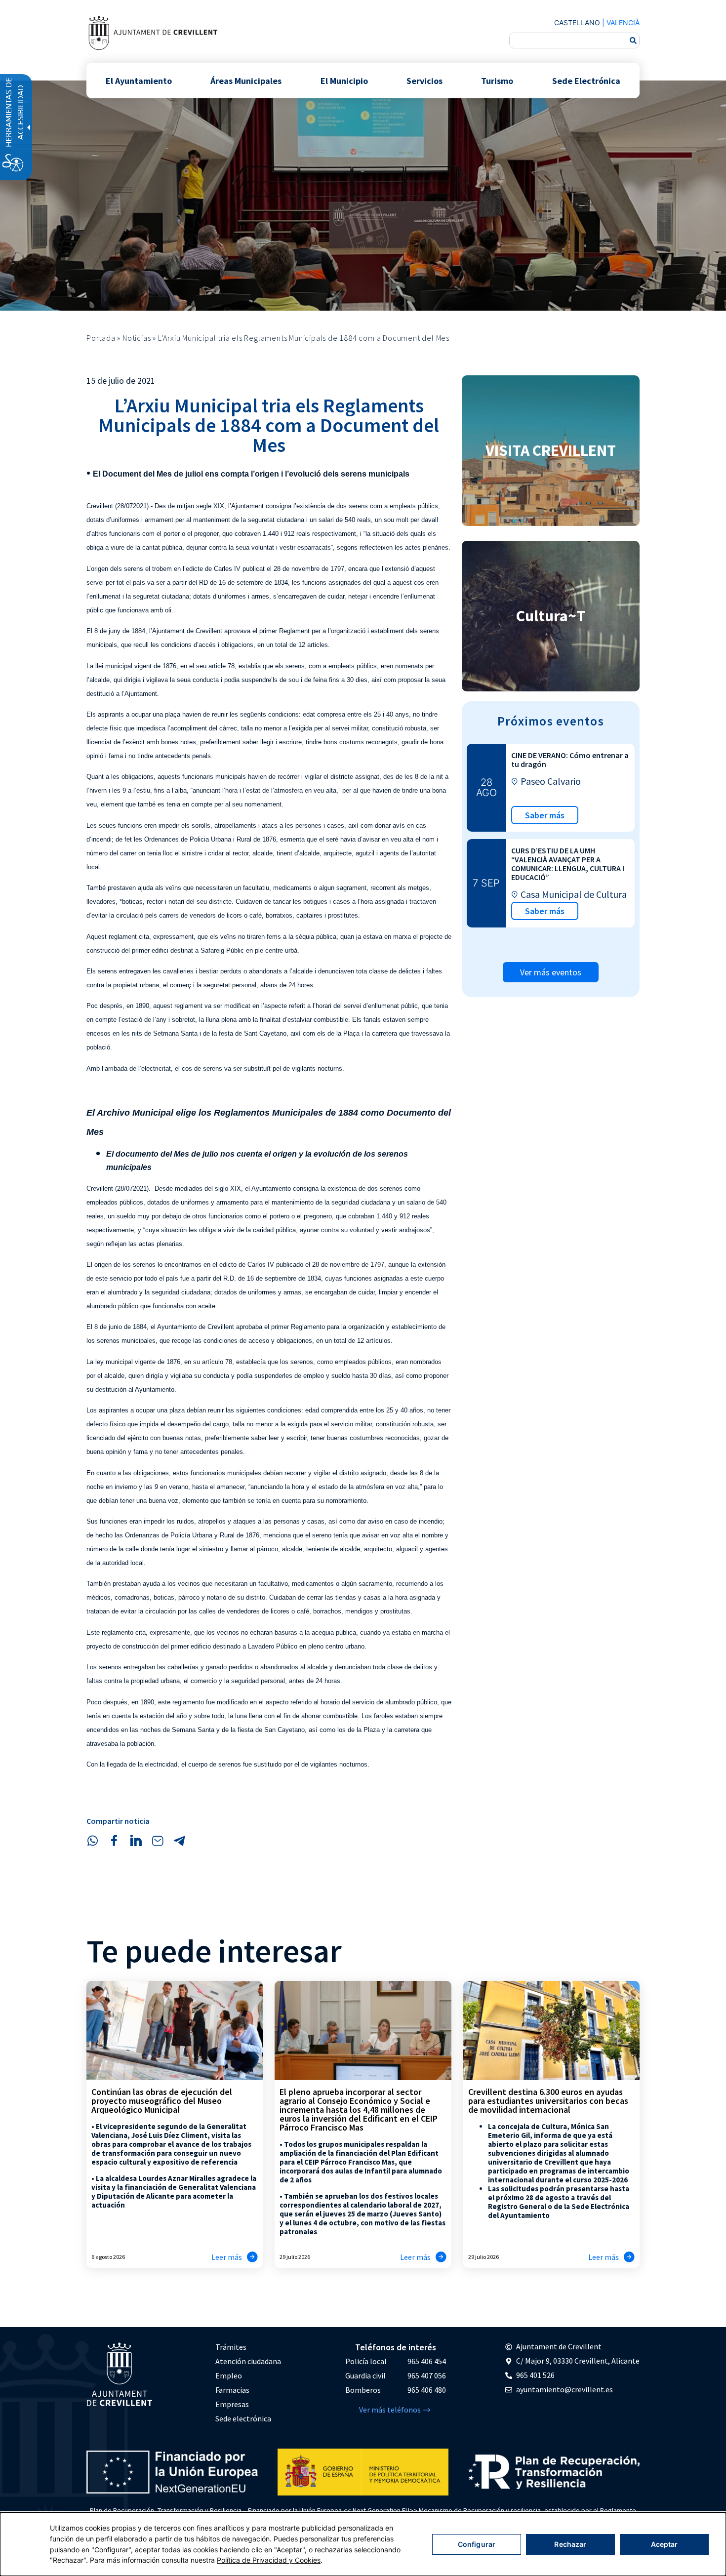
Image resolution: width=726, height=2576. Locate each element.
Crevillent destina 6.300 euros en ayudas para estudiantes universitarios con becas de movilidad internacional (548, 2101)
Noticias (137, 338)
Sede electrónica (243, 2418)
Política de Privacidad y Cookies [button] (269, 2560)
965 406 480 (427, 2390)
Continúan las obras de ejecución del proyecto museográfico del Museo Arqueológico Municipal (162, 2101)
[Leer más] (252, 2257)
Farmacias (232, 2390)
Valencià (623, 22)
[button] (92, 1841)
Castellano (577, 22)
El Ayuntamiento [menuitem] (139, 80)
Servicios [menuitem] (424, 80)
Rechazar (570, 2544)
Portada (101, 338)
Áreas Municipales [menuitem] (246, 80)
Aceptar (665, 2544)
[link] (153, 33)
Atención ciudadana (248, 2361)
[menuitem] (248, 2347)
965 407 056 (427, 2375)
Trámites (231, 2347)
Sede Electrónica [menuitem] (586, 80)
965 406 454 (427, 2361)
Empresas (232, 2404)
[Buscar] (633, 40)
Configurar (477, 2544)
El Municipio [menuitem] (344, 80)
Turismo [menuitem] (497, 80)
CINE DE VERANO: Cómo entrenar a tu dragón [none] (570, 760)
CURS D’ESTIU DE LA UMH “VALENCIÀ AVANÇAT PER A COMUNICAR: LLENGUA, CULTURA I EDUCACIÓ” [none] (568, 864)
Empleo (229, 2375)
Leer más (227, 2257)
